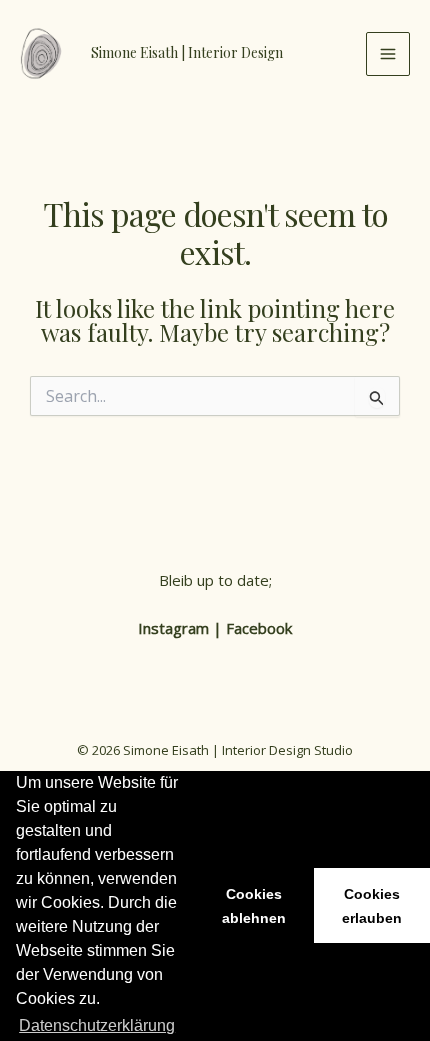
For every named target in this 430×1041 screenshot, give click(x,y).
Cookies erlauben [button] (372, 906)
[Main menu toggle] (388, 54)
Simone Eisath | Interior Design (187, 52)
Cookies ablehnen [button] (254, 906)
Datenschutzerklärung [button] (97, 1025)
